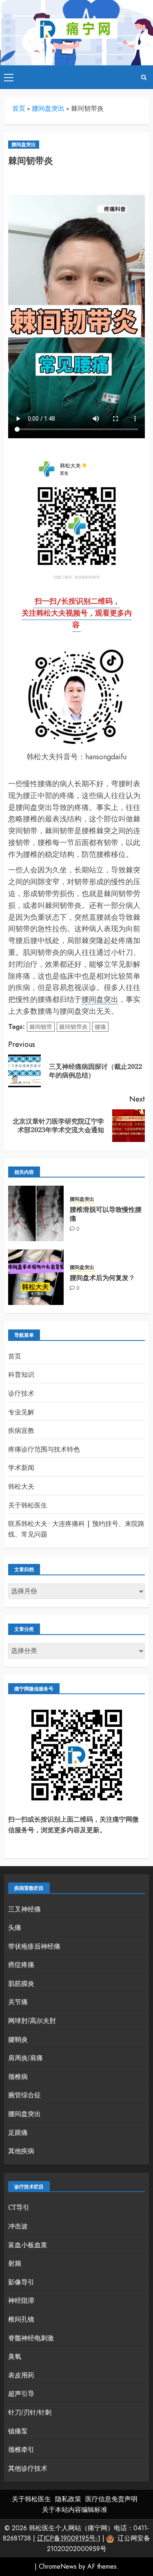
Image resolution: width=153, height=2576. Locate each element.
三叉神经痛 (24, 1909)
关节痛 (18, 2002)
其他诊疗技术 (28, 2468)
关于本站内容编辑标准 (75, 2510)
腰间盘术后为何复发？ (102, 1278)
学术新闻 (21, 1468)
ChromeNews (58, 2566)
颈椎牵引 (21, 2449)
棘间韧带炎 (73, 1027)
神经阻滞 (21, 2300)
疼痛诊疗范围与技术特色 (44, 1449)
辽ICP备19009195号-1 (69, 2538)
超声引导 (21, 2393)
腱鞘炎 (18, 2039)
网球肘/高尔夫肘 (32, 2021)
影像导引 (21, 2282)
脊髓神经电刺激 (31, 2338)
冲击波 (18, 2226)
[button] (9, 77)
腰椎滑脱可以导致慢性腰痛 (106, 1214)
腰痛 (100, 1027)
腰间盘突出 (48, 108)
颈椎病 (18, 2076)
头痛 (15, 1927)
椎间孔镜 (21, 2319)
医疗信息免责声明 (111, 2499)
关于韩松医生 (28, 1505)
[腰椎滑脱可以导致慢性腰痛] (36, 1213)
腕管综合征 (24, 2095)
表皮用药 (21, 2375)
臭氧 (15, 2356)
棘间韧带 (41, 1027)
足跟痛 (18, 2132)
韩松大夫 (21, 1486)
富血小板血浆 (28, 2245)
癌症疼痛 (21, 1965)
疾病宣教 (21, 1430)
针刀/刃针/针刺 (30, 2412)
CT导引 (19, 2207)
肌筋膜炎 (21, 1983)
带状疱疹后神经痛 (34, 1946)
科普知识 (21, 1374)
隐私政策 (68, 2499)
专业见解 (21, 1412)
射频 (15, 2263)
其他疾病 (21, 2151)
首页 (19, 108)
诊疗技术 (21, 1393)
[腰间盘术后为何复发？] (36, 1277)
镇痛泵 (18, 2431)
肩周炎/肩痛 (25, 2058)
